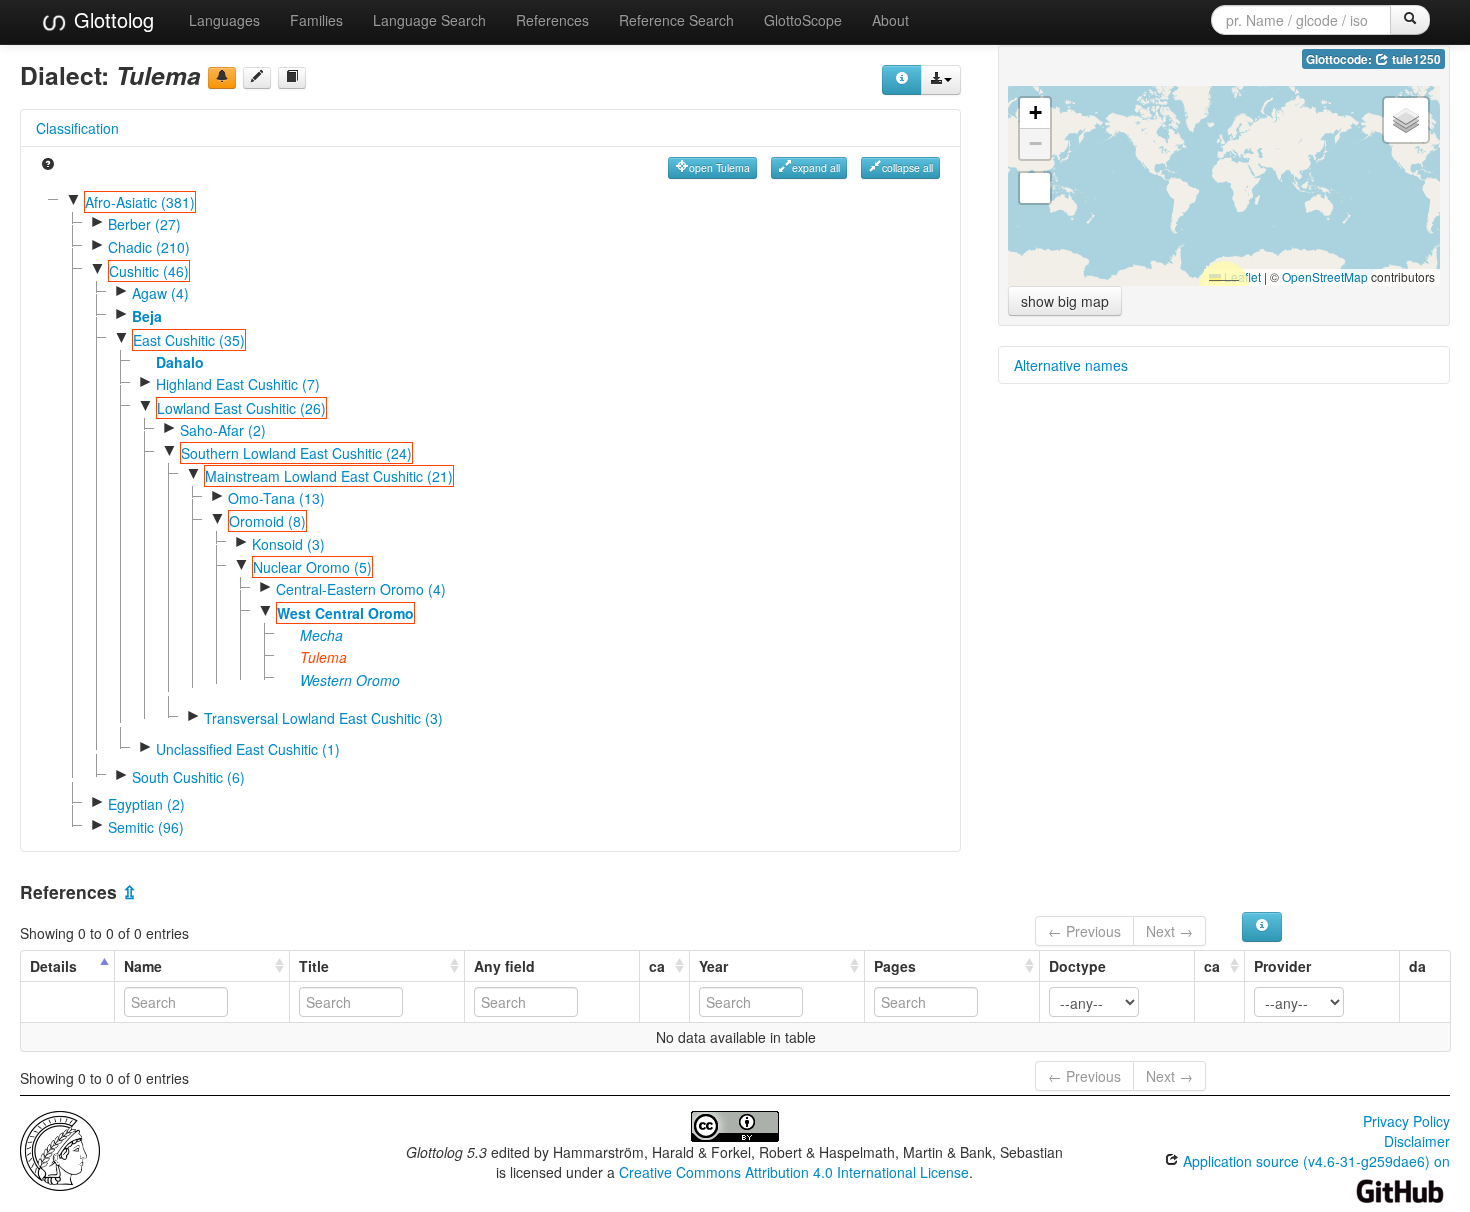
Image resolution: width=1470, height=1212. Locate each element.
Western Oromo (350, 680)
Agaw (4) (160, 293)
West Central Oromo (345, 613)
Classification (77, 128)
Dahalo (180, 362)
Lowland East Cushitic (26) (241, 408)
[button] (1035, 113)
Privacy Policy (1406, 1121)
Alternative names (1071, 365)
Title (314, 966)
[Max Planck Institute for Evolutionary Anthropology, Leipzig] (60, 1149)
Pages (895, 966)
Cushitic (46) (149, 271)
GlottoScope (803, 20)
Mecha (321, 635)
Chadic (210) (149, 247)
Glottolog (111, 19)
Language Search (429, 20)
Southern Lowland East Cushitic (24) (296, 453)
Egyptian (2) (146, 804)
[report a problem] (222, 78)
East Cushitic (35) (189, 340)
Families (316, 20)
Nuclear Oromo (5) (312, 567)
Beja (147, 316)
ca (657, 966)
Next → (1169, 931)
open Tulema (719, 167)
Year (713, 966)
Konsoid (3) (288, 544)
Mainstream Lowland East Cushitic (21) (329, 476)
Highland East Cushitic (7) (238, 384)
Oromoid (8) (267, 521)
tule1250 (1415, 59)
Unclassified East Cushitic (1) (248, 749)
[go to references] (292, 78)
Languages (224, 20)
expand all (816, 167)
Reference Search (676, 20)
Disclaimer (1417, 1141)
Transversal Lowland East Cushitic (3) (323, 718)
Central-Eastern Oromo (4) (361, 589)
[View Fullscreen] (1035, 188)
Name (143, 966)
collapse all (907, 167)
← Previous (1084, 931)
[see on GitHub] (257, 78)
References (552, 20)
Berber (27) (144, 224)
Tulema (323, 657)
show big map (1065, 301)
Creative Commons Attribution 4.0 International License (794, 1172)
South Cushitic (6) (188, 777)
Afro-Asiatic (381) (140, 202)
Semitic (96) (146, 827)
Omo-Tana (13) (276, 498)
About (890, 20)
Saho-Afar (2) (223, 430)
